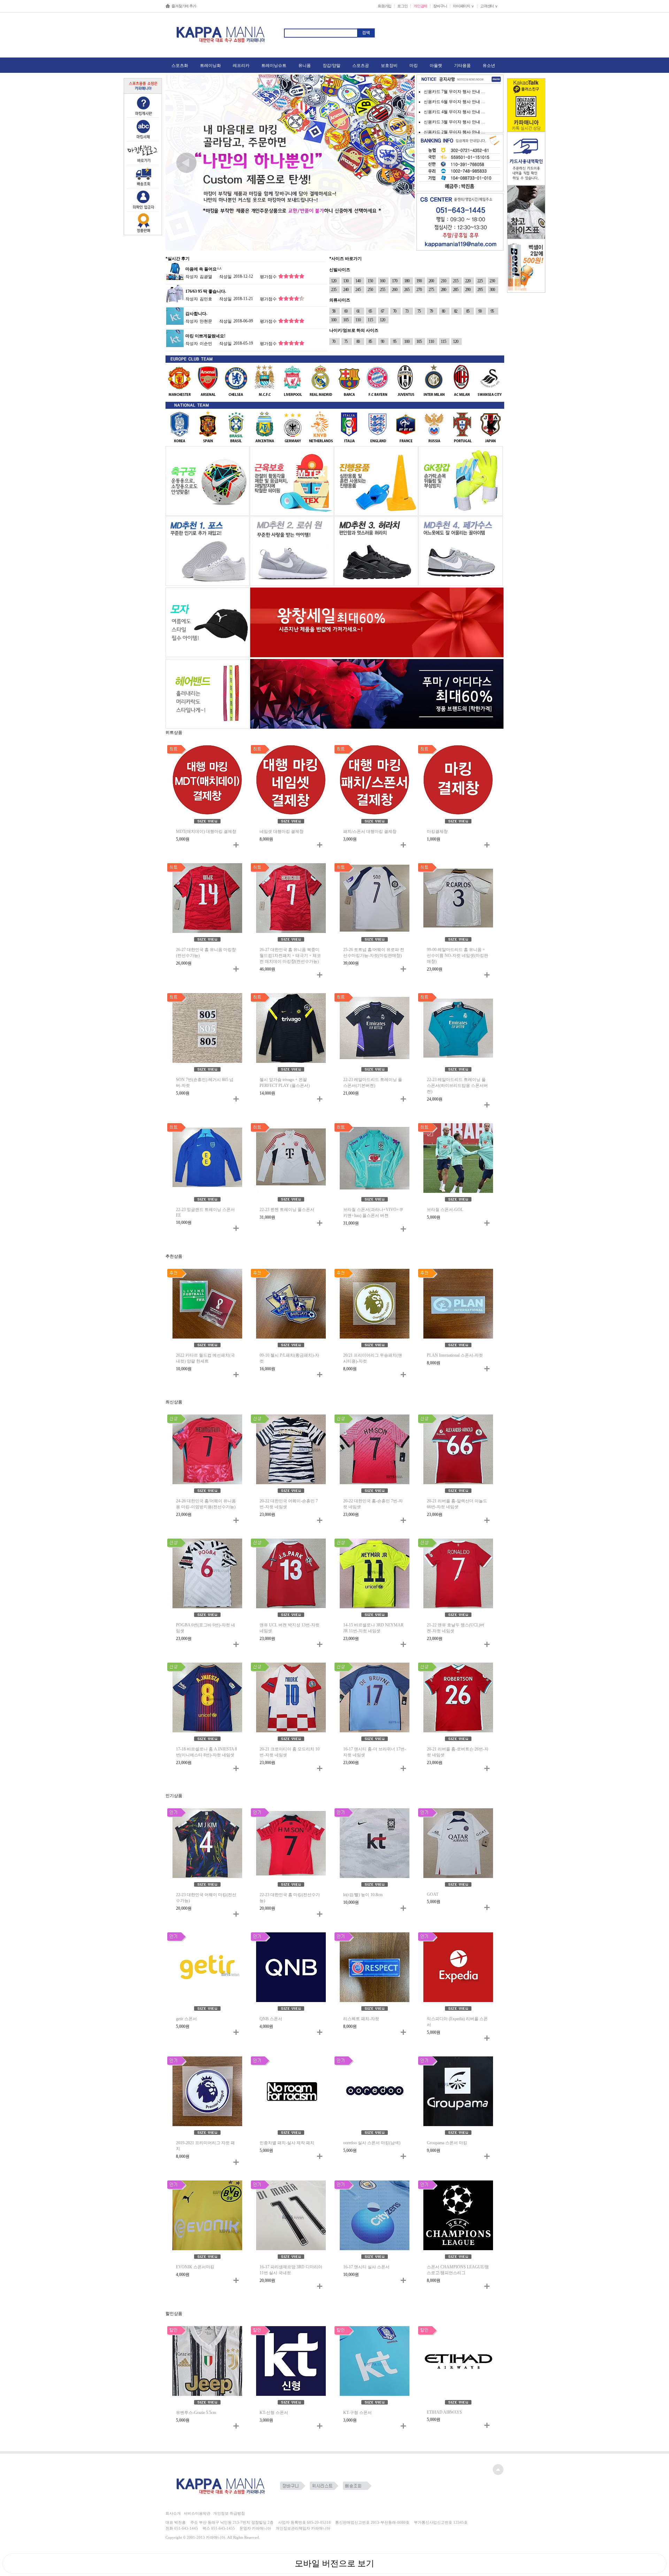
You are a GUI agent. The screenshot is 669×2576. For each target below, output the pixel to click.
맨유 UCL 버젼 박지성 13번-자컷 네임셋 (290, 1628)
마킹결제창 (437, 831)
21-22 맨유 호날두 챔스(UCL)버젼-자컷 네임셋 (456, 1628)
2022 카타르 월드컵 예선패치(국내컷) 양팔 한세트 (205, 1358)
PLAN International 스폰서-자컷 (455, 1355)
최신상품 (174, 1402)
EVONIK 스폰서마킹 (195, 2267)
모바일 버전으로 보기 (334, 2563)
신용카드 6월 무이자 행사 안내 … (455, 102)
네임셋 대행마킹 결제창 (282, 831)
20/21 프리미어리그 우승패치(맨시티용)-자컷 (373, 1358)
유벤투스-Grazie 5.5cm (196, 2413)
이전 (186, 163)
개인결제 (420, 6)
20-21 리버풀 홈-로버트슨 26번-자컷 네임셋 (458, 1752)
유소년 (489, 66)
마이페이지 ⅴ (464, 6)
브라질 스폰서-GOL (445, 1210)
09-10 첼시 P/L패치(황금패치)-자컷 (289, 1358)
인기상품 (174, 1796)
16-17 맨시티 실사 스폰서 (366, 2267)
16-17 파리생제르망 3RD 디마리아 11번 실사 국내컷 (291, 2270)
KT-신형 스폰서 (274, 2413)
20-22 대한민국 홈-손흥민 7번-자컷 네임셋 (373, 1504)
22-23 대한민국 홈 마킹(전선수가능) (290, 1898)
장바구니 (440, 6)
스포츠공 (361, 66)
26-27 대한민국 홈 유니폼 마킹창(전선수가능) (206, 953)
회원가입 (385, 6)
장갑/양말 (332, 66)
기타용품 (462, 66)
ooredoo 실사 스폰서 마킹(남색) (372, 2143)
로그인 (402, 6)
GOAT (433, 1894)
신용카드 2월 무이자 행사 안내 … (455, 132)
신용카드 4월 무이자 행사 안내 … (455, 112)
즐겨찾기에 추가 (184, 6)
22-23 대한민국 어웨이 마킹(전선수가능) (206, 1898)
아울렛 (436, 66)
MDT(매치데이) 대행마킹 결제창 (206, 831)
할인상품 (174, 2314)
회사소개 (173, 2513)
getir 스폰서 (186, 2019)
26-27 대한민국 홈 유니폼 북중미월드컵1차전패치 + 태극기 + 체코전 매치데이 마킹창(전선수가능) (290, 956)
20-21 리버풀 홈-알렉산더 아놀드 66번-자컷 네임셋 (457, 1504)
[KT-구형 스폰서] (175, 316)
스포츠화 (180, 66)
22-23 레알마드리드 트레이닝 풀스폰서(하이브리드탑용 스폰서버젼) (457, 1086)
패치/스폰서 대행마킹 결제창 (370, 831)
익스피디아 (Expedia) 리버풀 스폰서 (457, 2022)
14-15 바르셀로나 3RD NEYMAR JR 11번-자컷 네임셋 (373, 1628)
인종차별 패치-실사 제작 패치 (287, 2143)
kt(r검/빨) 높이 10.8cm (363, 1895)
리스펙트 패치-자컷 (361, 2019)
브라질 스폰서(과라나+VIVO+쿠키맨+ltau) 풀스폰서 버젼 (373, 1213)
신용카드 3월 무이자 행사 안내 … (455, 122)
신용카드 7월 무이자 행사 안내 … (455, 92)
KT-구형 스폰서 (357, 2413)
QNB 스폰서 (271, 2019)
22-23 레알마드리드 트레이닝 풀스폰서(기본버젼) (373, 1083)
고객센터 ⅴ (489, 6)
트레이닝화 (210, 66)
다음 (394, 163)
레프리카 (241, 66)
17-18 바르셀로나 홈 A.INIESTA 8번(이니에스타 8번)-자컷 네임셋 (206, 1752)
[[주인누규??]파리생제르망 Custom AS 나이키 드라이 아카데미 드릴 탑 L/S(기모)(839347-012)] (175, 293)
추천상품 (174, 1256)
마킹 (414, 66)
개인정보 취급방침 (229, 2513)
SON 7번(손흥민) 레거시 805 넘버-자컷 (205, 1083)
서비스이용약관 (197, 2513)
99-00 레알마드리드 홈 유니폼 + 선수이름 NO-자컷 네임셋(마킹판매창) (457, 956)
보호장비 (389, 66)
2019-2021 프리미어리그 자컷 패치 (205, 2146)
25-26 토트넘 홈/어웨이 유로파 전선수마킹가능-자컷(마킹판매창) (374, 953)
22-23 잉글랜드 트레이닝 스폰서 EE (205, 1212)
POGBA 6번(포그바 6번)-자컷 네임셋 (206, 1628)
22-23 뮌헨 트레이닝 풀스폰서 (287, 1210)
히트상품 (174, 733)
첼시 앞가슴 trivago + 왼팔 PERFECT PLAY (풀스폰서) (285, 1083)
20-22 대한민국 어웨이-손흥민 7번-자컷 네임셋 (289, 1504)
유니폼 (305, 66)
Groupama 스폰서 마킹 (447, 2143)
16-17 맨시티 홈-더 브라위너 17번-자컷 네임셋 (375, 1752)
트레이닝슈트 (274, 66)
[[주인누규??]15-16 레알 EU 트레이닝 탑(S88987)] (175, 271)
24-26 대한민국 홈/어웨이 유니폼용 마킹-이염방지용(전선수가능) (206, 1504)
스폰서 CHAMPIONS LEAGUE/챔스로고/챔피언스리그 (458, 2270)
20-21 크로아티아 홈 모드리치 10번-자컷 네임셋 (290, 1752)
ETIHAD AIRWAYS (444, 2412)
